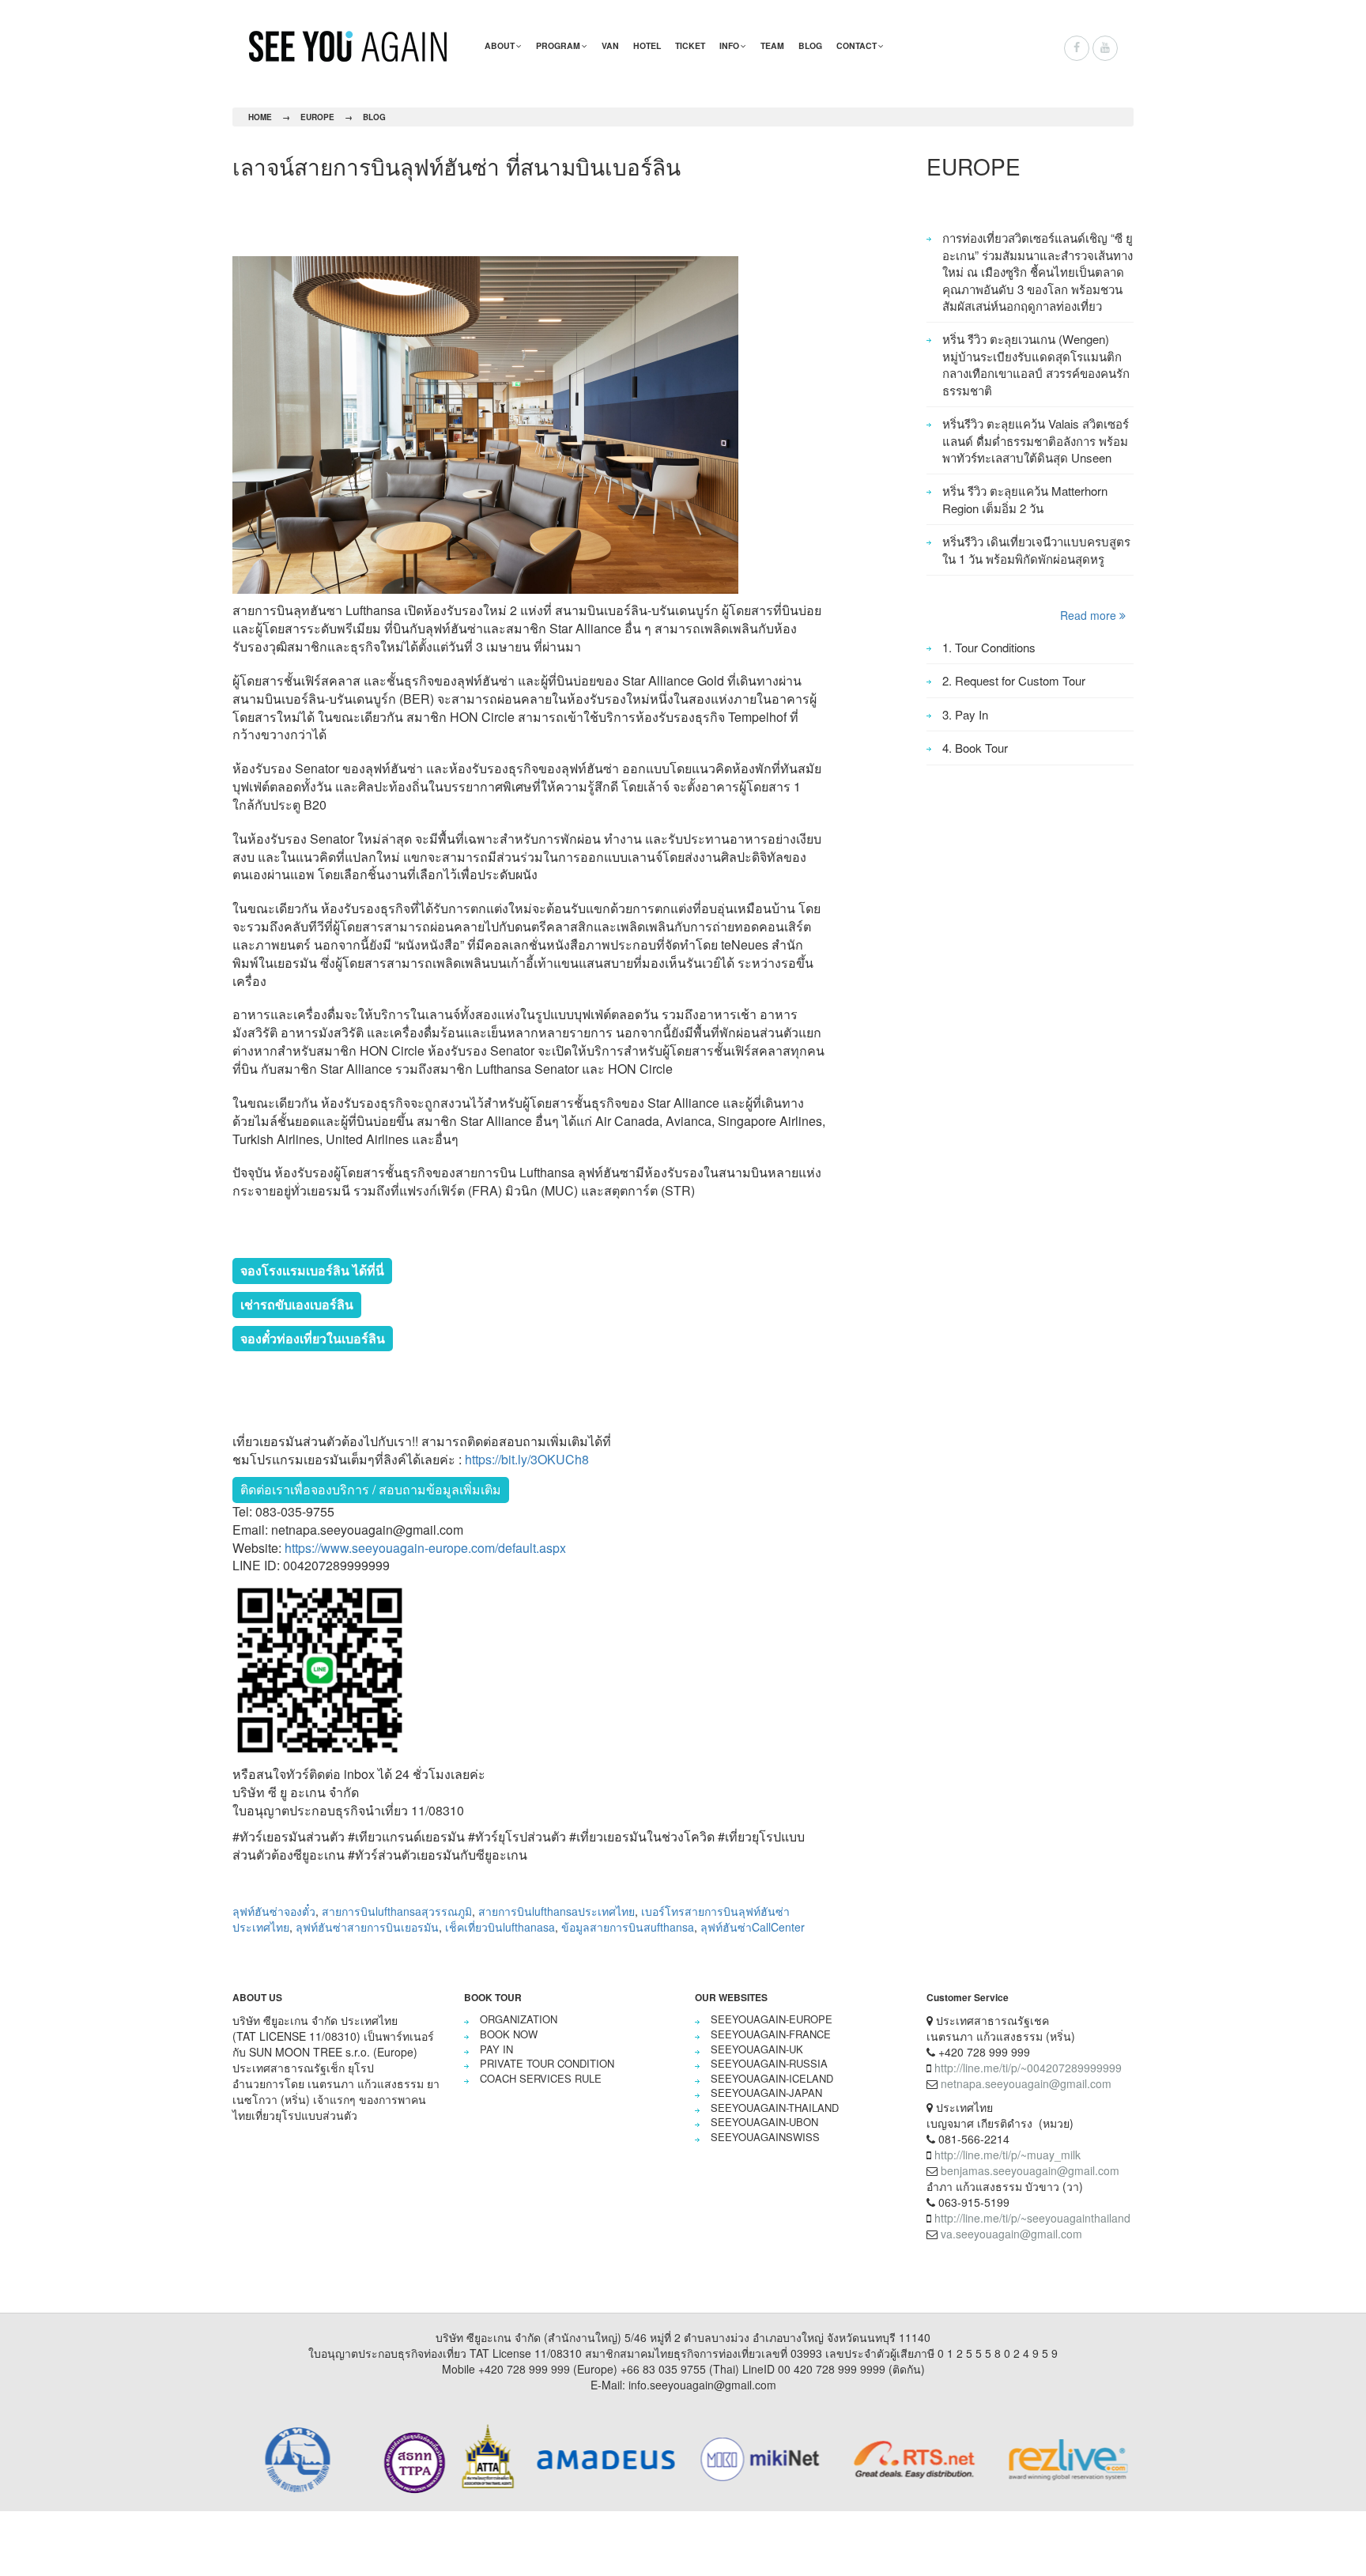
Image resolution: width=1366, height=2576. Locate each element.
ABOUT (500, 45)
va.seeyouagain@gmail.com (1011, 2234)
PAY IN (496, 2049)
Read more (1090, 615)
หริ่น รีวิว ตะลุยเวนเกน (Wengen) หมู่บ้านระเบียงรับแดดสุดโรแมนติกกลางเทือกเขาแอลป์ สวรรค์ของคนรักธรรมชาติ (1036, 364)
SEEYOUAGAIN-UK (757, 2049)
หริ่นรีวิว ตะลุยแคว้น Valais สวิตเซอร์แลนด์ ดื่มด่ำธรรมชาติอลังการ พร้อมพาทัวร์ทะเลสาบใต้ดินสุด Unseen (1036, 440)
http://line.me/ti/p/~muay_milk (1008, 2155)
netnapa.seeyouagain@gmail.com (1026, 2083)
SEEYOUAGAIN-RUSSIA (769, 2063)
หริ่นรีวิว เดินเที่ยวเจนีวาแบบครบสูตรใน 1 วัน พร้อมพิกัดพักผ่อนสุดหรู (1036, 550)
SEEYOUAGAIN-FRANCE (771, 2034)
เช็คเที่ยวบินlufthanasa (500, 1927)
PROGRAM (558, 45)
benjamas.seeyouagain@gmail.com (1030, 2170)
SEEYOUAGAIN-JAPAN (766, 2093)
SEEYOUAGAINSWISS (765, 2137)
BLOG (810, 45)
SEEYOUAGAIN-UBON (764, 2122)
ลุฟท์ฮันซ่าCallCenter (753, 1927)
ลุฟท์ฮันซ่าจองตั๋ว (274, 1911)
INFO (729, 45)
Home (260, 117)
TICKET (690, 45)
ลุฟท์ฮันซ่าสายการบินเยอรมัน (367, 1927)
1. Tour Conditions (989, 647)
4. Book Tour (975, 748)
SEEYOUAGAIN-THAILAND (775, 2108)
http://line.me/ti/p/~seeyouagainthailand (1032, 2218)
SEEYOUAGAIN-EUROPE (772, 2019)
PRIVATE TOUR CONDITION (547, 2063)
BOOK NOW (509, 2034)
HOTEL (647, 45)
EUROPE (317, 117)
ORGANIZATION (519, 2019)
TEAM (772, 45)
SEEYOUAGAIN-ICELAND (772, 2078)
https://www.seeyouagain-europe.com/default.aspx (425, 1548)
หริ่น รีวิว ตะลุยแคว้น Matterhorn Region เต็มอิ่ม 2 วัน (1025, 499)
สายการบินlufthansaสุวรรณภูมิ (397, 1911)
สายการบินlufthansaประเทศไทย (557, 1911)
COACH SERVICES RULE (541, 2078)
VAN (610, 45)
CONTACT (857, 45)
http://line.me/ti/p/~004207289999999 (1028, 2068)
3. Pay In (965, 714)
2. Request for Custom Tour (1014, 680)
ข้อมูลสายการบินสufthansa (628, 1927)
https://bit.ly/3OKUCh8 (527, 1459)
